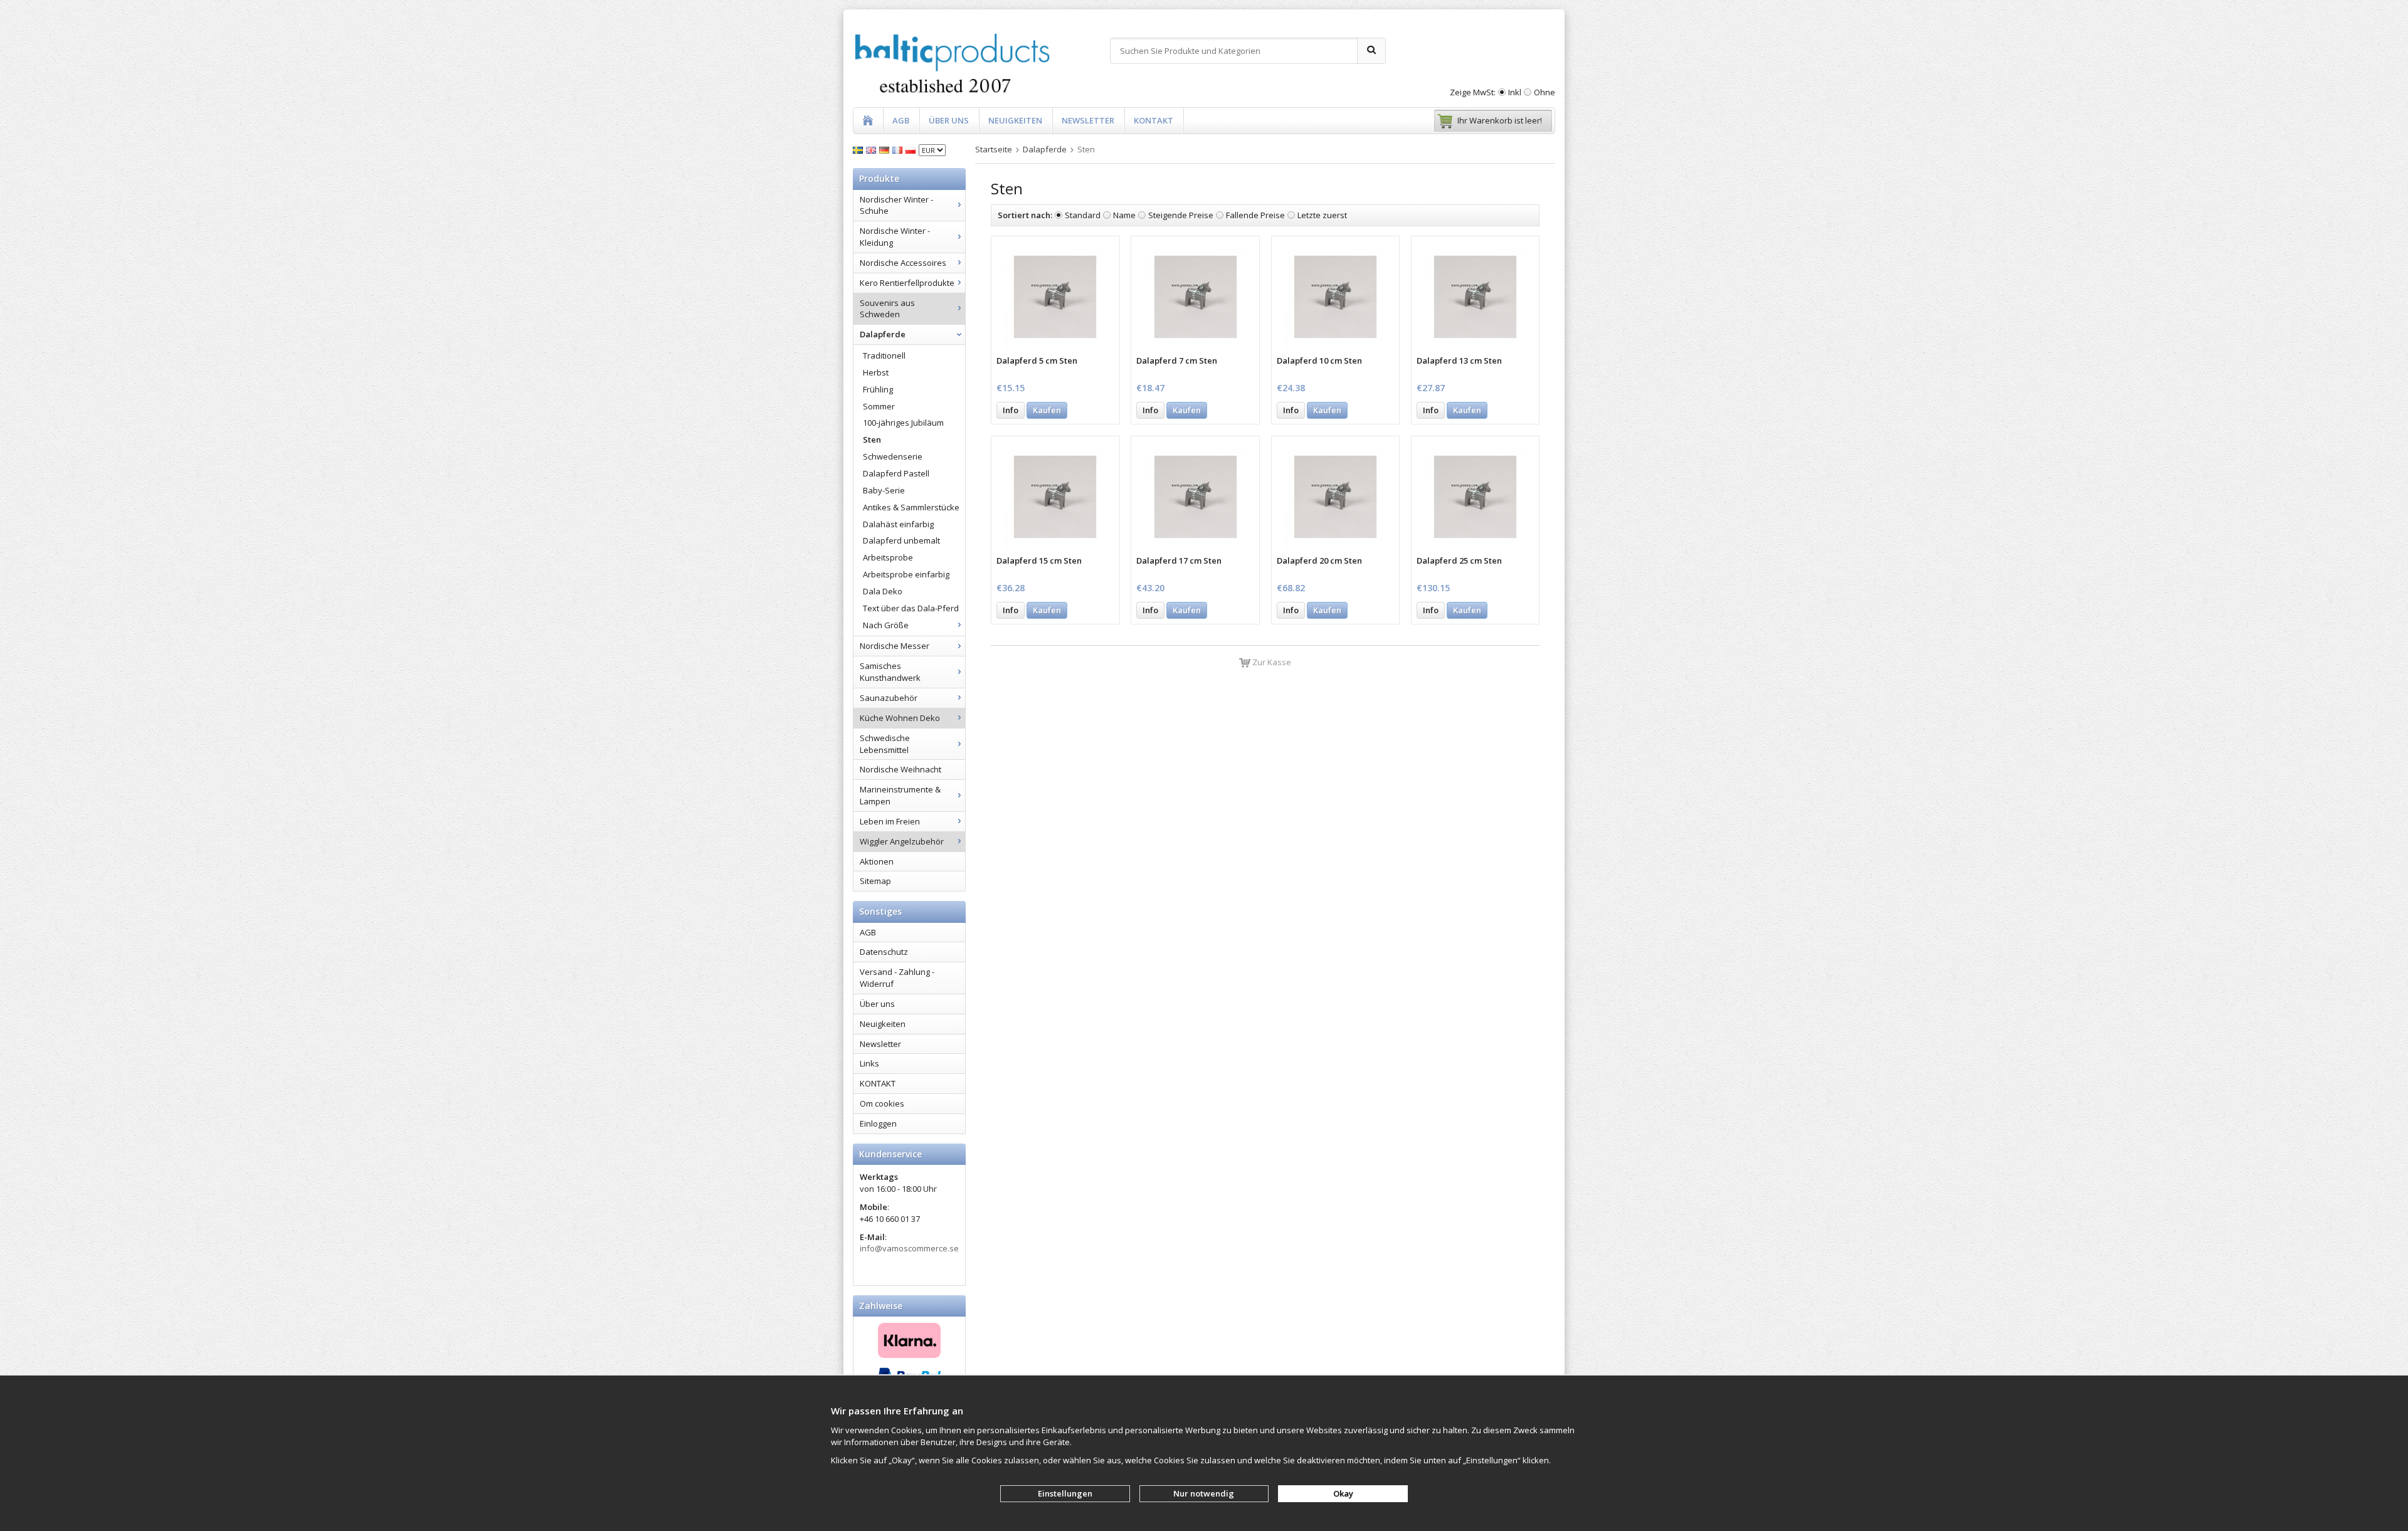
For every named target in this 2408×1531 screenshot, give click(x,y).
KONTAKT (1154, 120)
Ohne (1545, 92)
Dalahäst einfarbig (898, 524)
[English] (873, 149)
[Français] (899, 149)
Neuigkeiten (883, 1024)
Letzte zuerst (1322, 215)
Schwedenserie (893, 456)
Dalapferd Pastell (896, 473)
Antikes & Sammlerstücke (911, 507)
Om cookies (882, 1103)
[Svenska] (859, 149)
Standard (1083, 215)
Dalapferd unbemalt (901, 540)
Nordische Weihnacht (900, 769)
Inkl (1515, 92)
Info (1011, 410)
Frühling (878, 389)
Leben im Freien (890, 821)
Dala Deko (883, 591)
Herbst (876, 372)
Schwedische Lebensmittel (885, 744)
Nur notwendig (1204, 1493)
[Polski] (912, 149)
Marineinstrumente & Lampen (900, 795)
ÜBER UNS (949, 120)
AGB (901, 120)
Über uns (877, 1004)
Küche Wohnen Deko (900, 718)
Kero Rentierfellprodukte (907, 283)
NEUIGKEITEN (1015, 120)
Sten (872, 439)
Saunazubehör (889, 698)
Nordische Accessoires (903, 263)
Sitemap (875, 881)
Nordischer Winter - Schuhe (896, 205)
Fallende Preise (1255, 215)
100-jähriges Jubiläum (903, 423)
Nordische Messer (895, 646)
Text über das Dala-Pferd (911, 608)
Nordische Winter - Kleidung (895, 237)
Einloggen (878, 1123)
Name (1124, 215)
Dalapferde (883, 334)
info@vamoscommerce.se (909, 1248)
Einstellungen (1065, 1493)
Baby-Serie (884, 490)
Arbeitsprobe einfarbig (906, 574)
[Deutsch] (886, 149)
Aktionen (877, 861)
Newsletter (880, 1044)
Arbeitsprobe (888, 557)
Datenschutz (884, 952)
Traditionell (884, 355)
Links (869, 1063)
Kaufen (1047, 410)
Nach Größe (886, 625)
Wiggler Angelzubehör (902, 841)
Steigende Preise (1181, 215)
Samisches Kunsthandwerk (890, 672)
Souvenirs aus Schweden (887, 309)
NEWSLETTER (1088, 120)
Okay (1343, 1493)
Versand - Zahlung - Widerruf (897, 978)
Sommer (879, 406)
